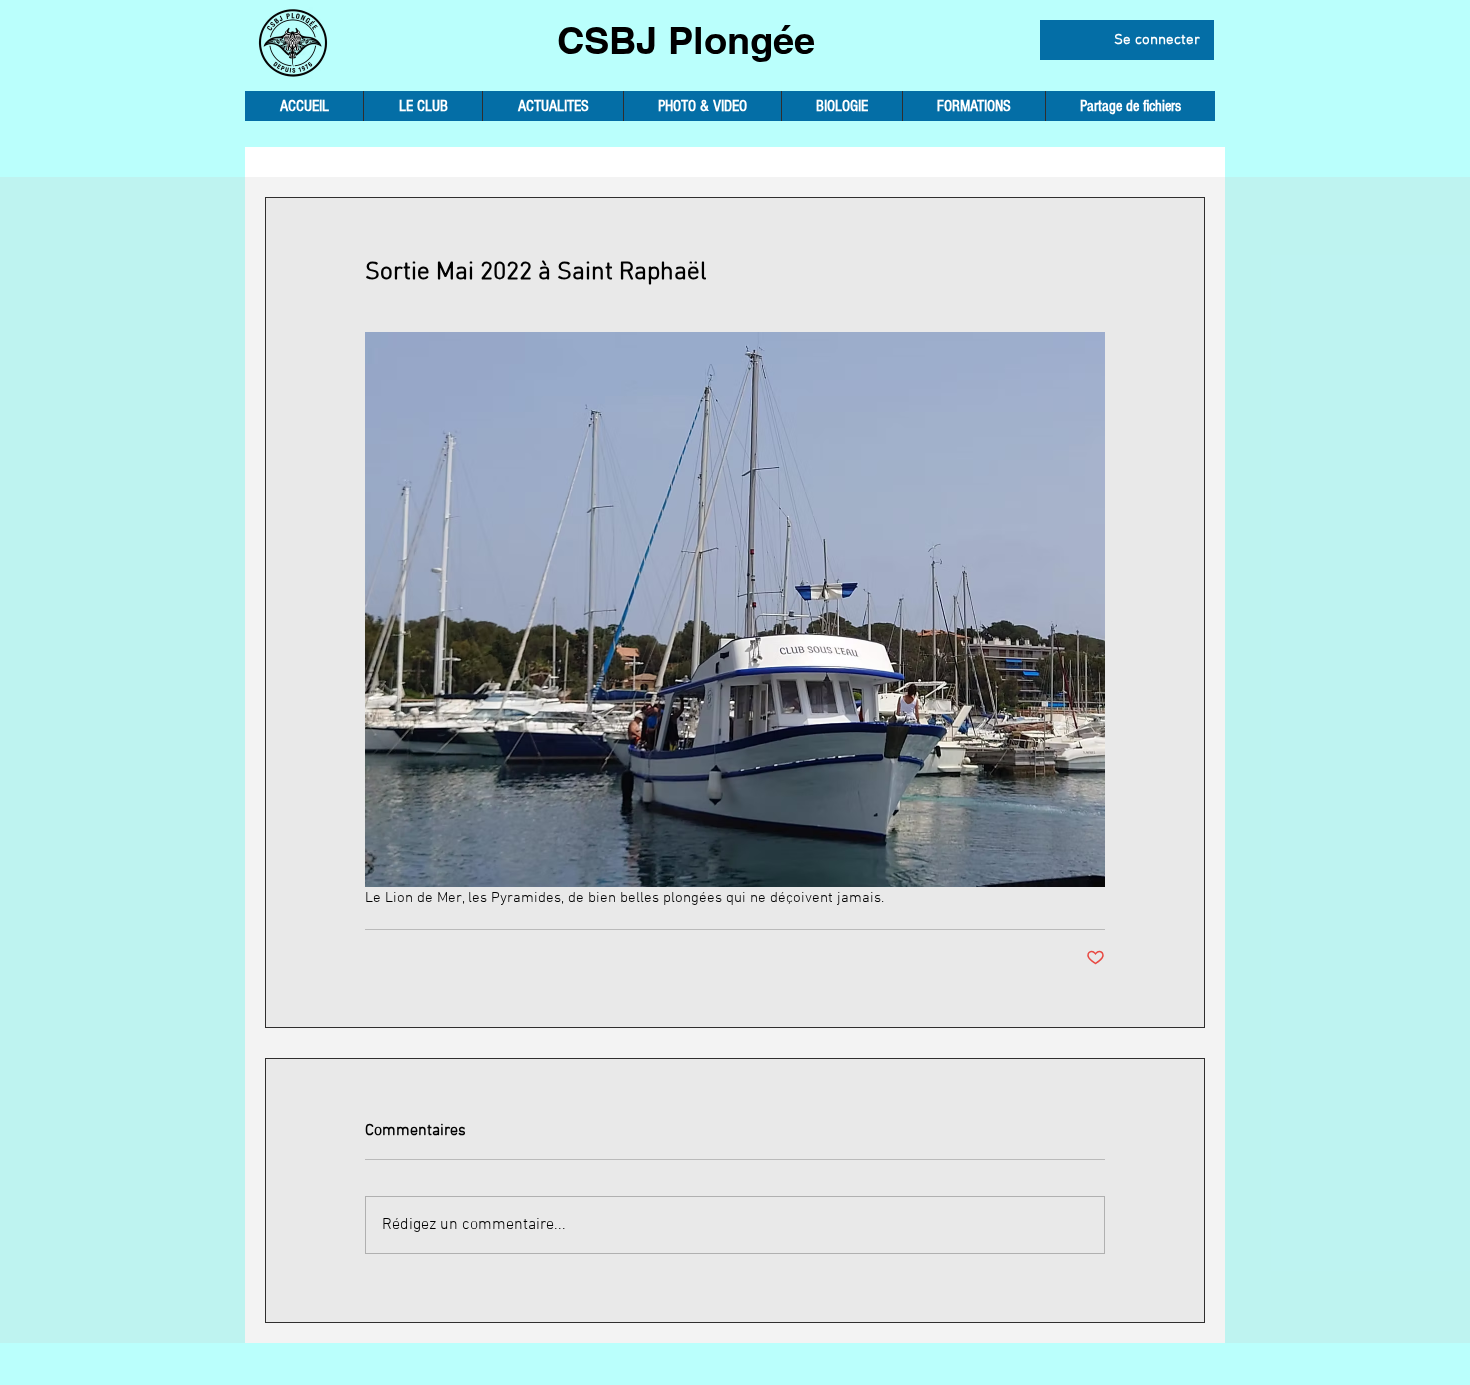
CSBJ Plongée (686, 40)
